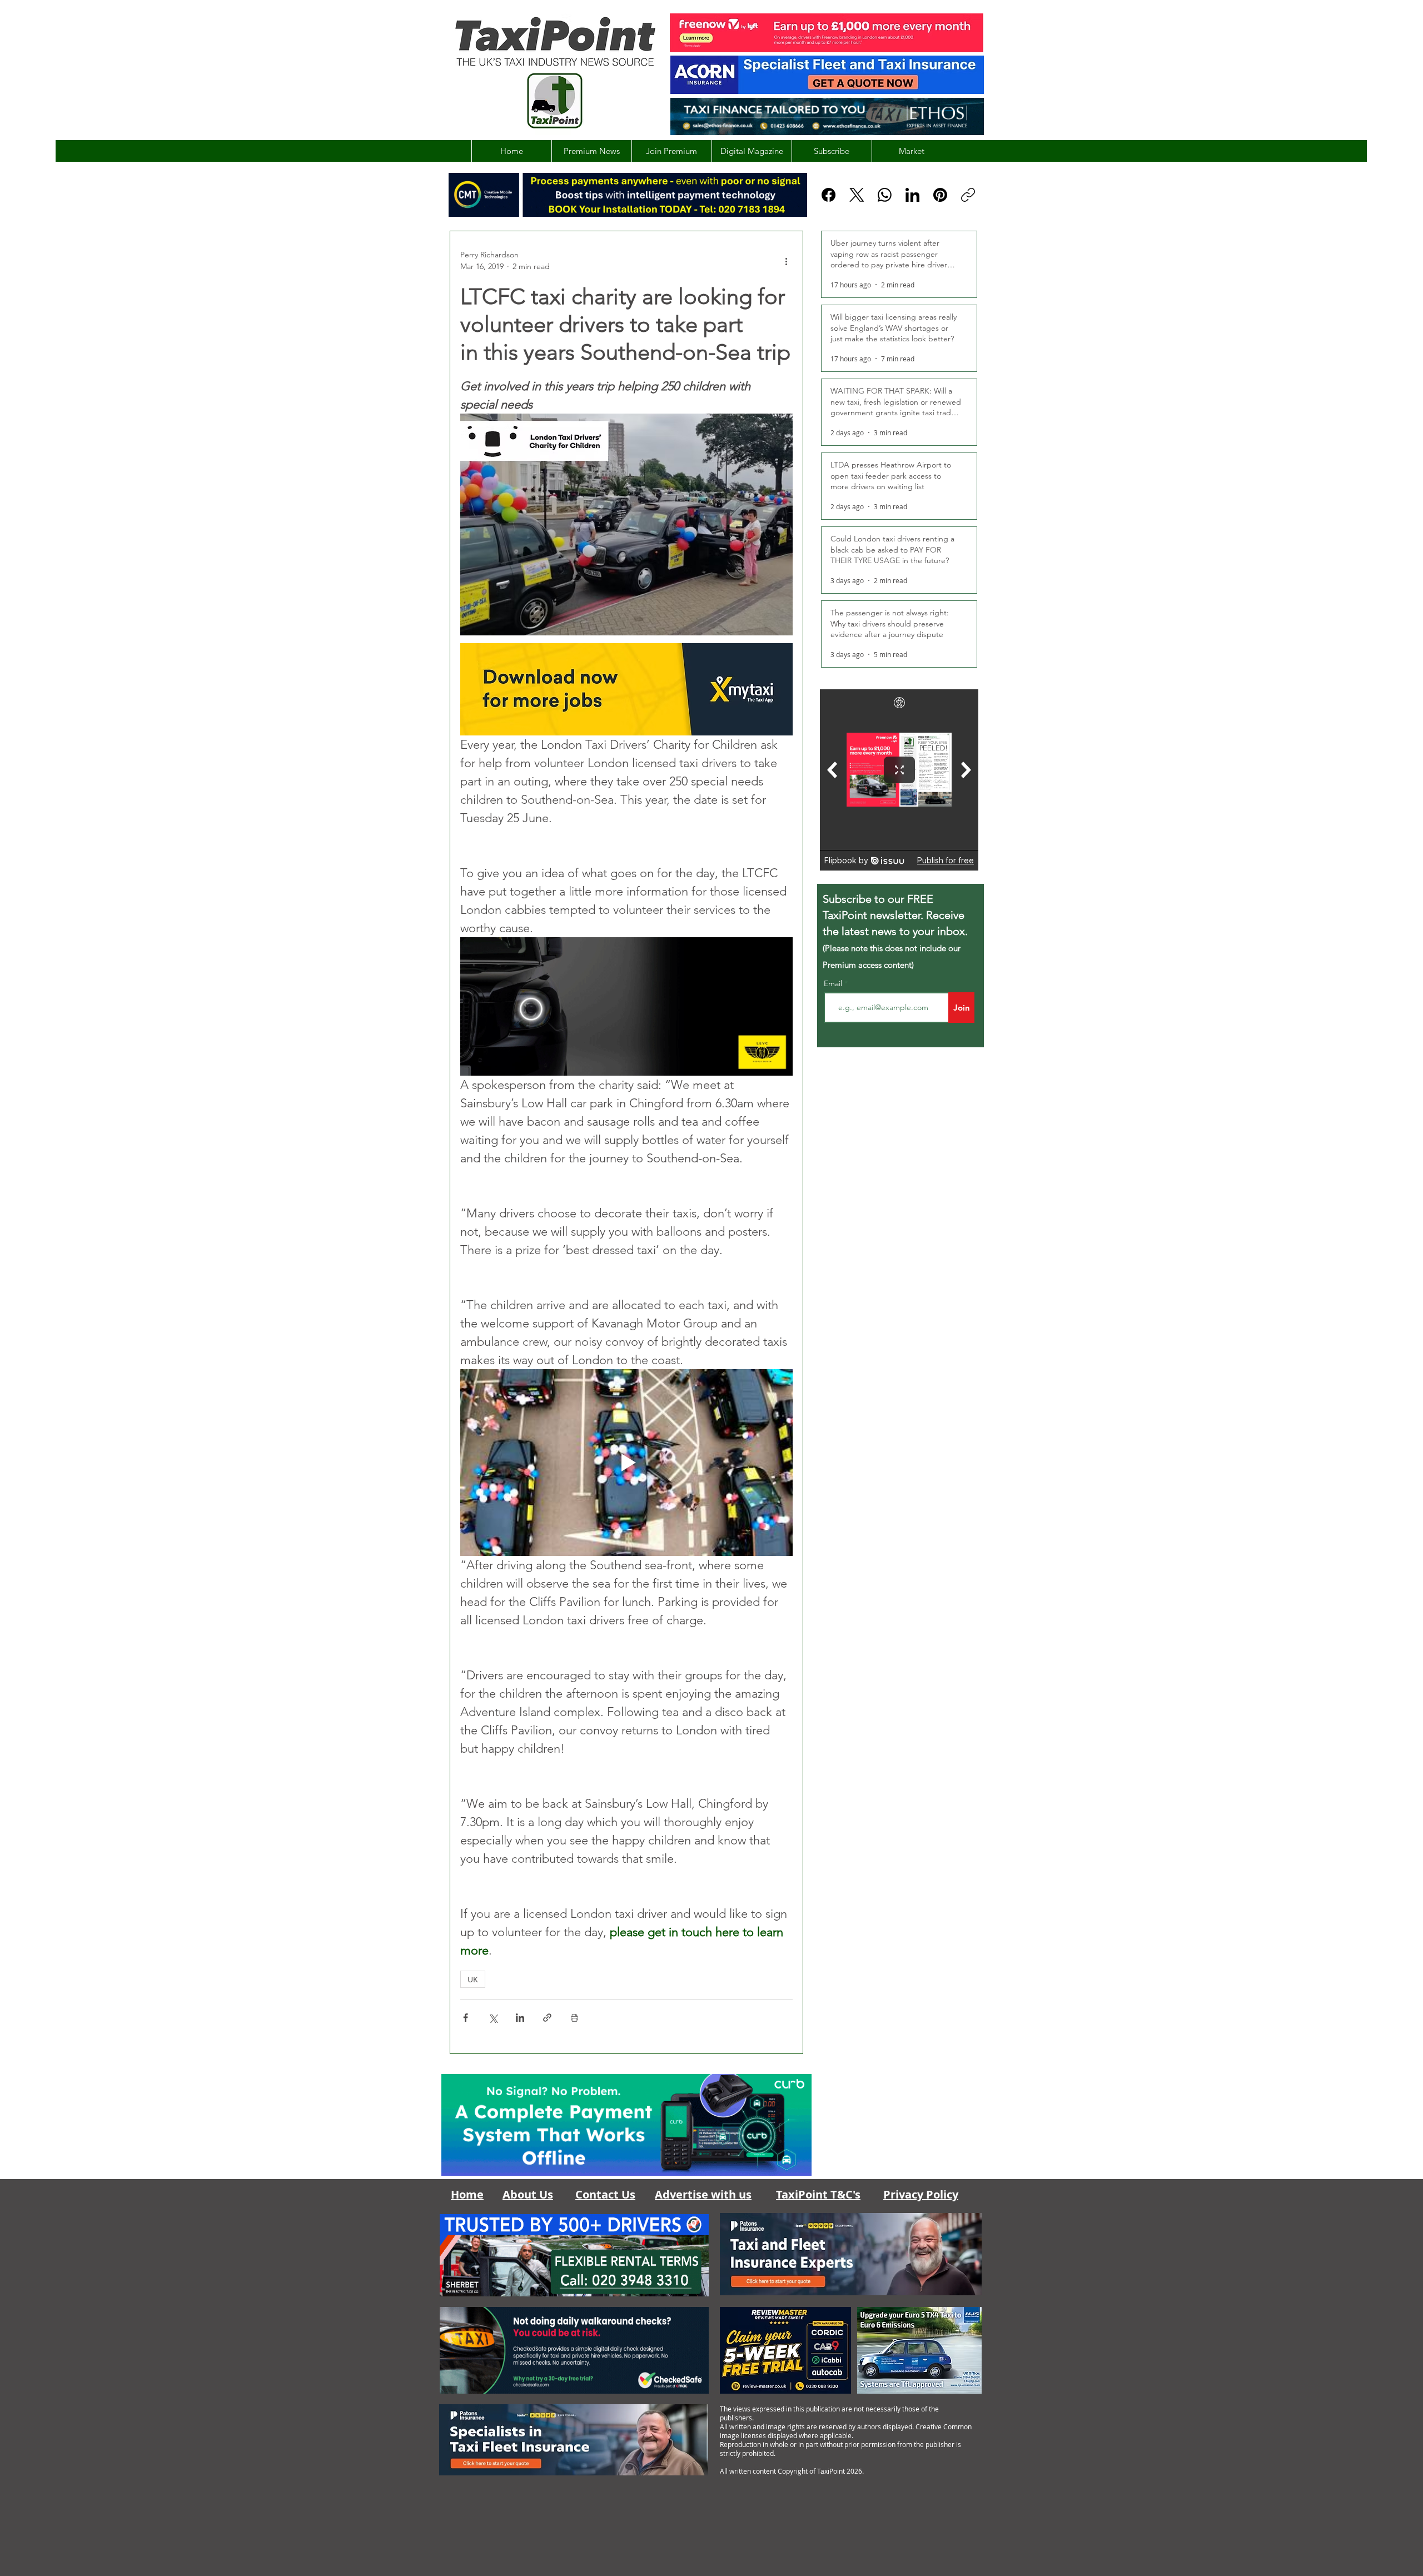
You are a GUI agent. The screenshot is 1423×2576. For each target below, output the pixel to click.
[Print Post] (574, 2018)
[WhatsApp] (885, 195)
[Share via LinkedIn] (520, 2018)
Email (834, 983)
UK (473, 1979)
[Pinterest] (940, 195)
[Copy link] (968, 195)
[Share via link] (547, 2018)
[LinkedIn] (912, 195)
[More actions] (786, 261)
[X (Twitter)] (857, 195)
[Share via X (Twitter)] (493, 2018)
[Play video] (626, 1463)
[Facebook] (829, 195)
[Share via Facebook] (466, 2018)
